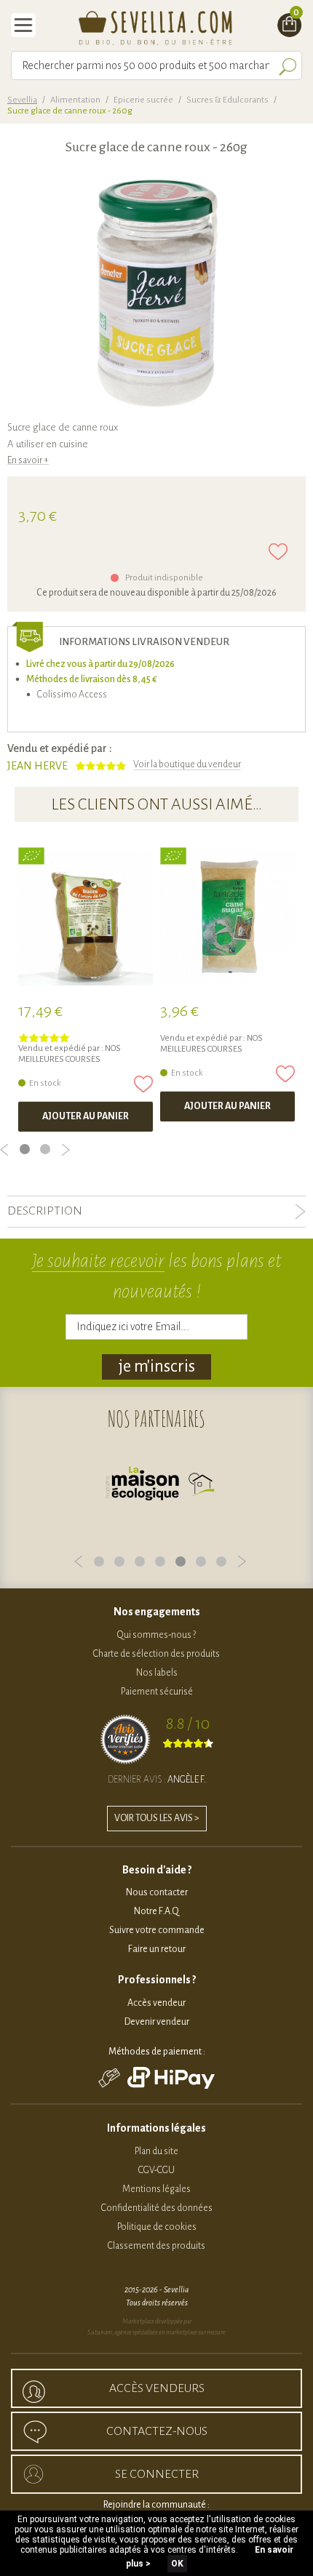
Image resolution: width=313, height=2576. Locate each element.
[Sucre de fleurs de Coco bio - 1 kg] (86, 918)
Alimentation (75, 100)
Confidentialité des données (157, 2208)
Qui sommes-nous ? (156, 1635)
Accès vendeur (156, 2003)
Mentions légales (156, 2189)
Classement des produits (156, 2246)
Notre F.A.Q (156, 1911)
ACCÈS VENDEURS (157, 2388)
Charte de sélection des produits (156, 1654)
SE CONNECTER (157, 2474)
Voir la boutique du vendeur (187, 764)
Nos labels (157, 1673)
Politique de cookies (157, 2227)
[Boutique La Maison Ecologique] (160, 1487)
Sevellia (22, 100)
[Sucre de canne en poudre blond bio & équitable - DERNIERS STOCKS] (227, 918)
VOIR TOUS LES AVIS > (157, 1818)
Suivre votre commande (157, 1930)
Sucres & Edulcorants (227, 100)
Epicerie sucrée (143, 100)
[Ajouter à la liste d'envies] (278, 552)
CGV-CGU (156, 2170)
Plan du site (156, 2151)
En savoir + (28, 460)
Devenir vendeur (157, 2022)
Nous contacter (157, 1892)
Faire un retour (157, 1949)
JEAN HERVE (37, 766)
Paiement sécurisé (157, 1692)
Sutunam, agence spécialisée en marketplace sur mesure (156, 2332)
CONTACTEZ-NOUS (157, 2431)
